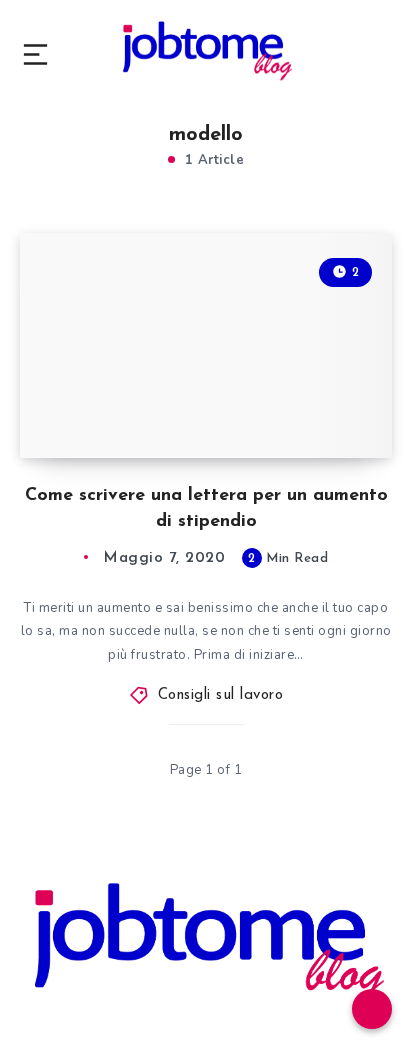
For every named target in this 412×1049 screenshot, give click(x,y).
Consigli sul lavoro (221, 695)
